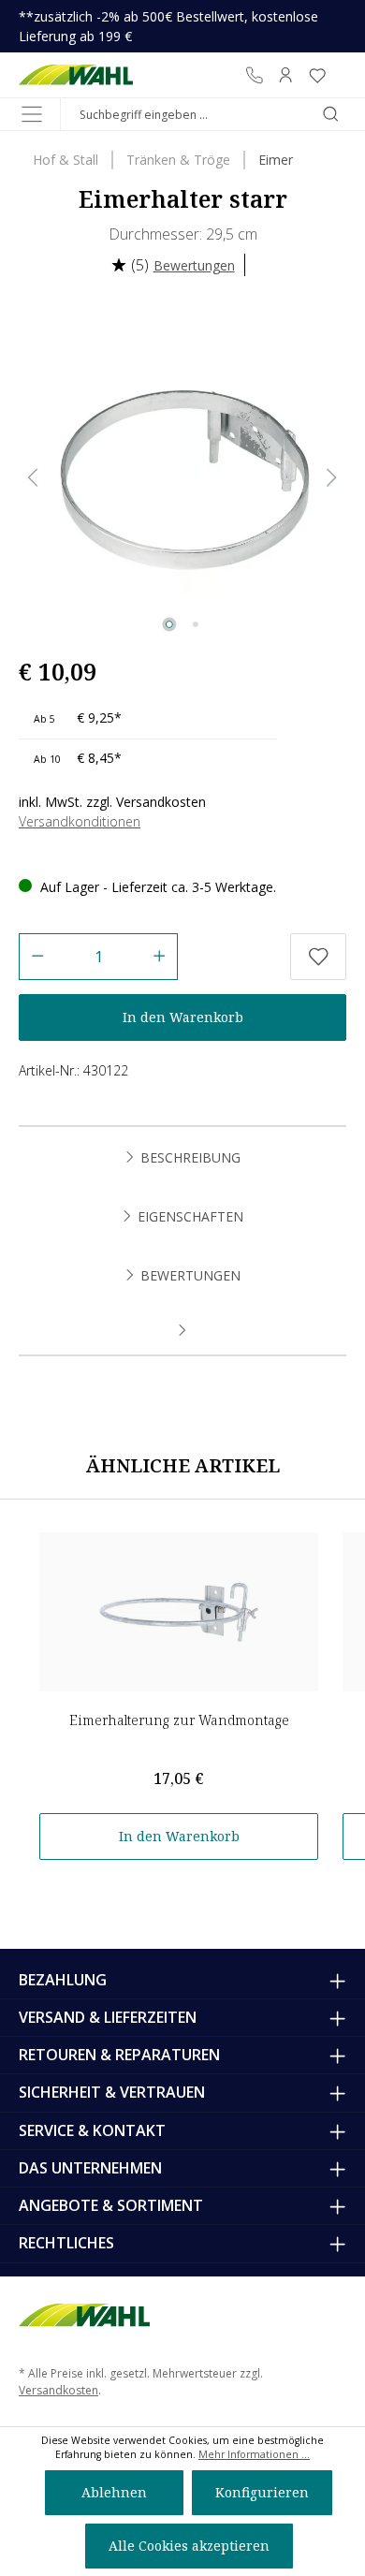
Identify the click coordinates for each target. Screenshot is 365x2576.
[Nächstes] (332, 478)
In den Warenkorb (183, 1017)
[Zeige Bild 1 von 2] (169, 624)
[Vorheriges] (33, 478)
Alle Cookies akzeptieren (189, 2546)
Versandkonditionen (80, 821)
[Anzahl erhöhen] (160, 957)
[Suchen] (330, 114)
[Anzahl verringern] (37, 957)
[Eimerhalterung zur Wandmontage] (179, 1612)
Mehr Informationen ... (254, 2454)
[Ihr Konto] (285, 75)
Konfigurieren (262, 2492)
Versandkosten (58, 2390)
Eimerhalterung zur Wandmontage (179, 1720)
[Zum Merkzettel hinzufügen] (318, 957)
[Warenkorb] (340, 75)
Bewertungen (194, 265)
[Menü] (32, 114)
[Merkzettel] (317, 75)
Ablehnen (114, 2492)
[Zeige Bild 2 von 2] (196, 624)
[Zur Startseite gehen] (76, 75)
